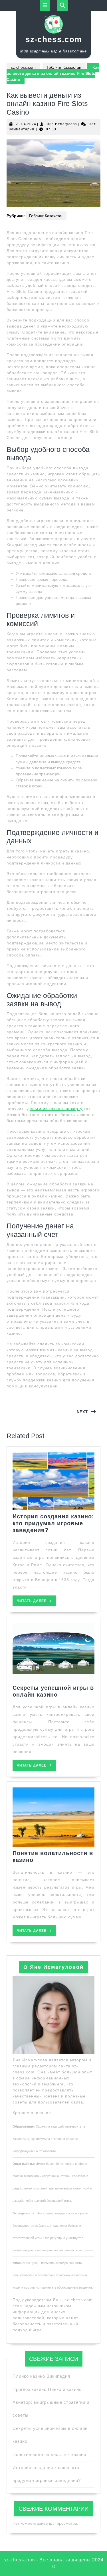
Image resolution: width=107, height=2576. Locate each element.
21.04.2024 (26, 124)
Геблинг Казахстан (64, 67)
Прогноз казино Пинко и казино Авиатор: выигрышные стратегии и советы (51, 2402)
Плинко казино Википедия (41, 2376)
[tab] (45, 5)
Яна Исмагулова (62, 124)
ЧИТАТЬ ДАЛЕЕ (37, 1602)
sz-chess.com (54, 39)
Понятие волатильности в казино (49, 2454)
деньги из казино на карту (55, 1109)
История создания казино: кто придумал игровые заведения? (53, 1523)
